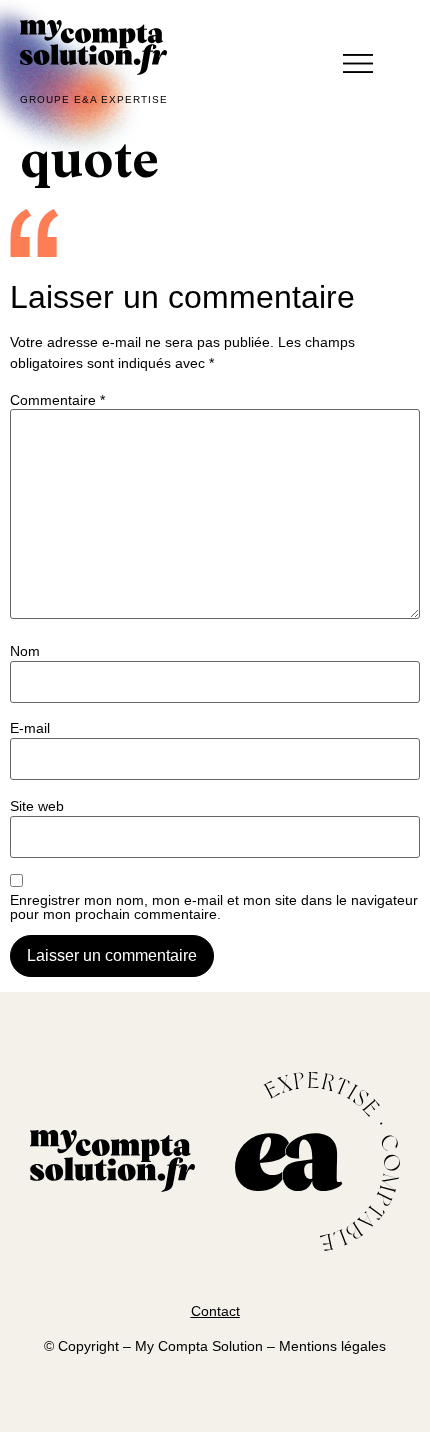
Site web (37, 806)
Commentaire (57, 400)
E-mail (30, 728)
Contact (215, 1311)
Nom (25, 651)
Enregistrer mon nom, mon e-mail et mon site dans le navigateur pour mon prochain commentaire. (214, 907)
